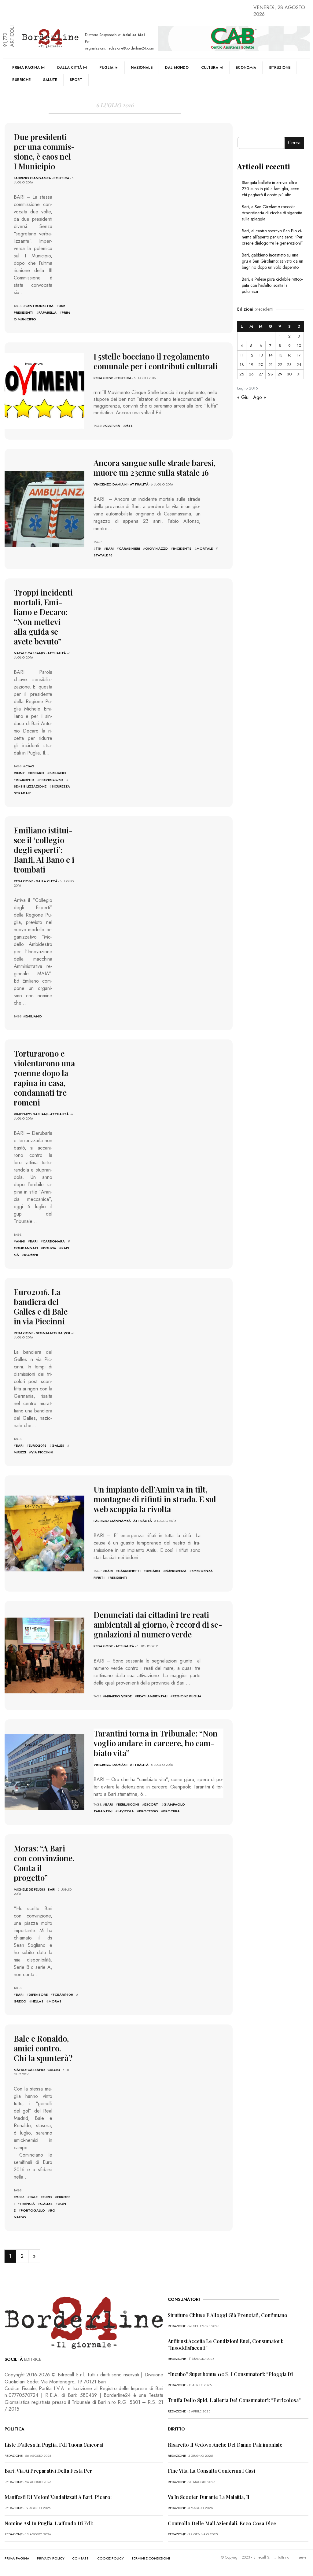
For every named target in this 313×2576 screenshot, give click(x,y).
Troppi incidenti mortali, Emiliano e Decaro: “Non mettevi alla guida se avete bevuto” (43, 617)
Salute (50, 80)
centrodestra (39, 306)
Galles (58, 1445)
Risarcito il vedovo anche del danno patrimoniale (225, 2445)
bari (110, 548)
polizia (50, 1248)
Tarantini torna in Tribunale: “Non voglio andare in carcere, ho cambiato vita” (156, 1743)
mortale (205, 548)
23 (289, 365)
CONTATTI (81, 2558)
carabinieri (129, 548)
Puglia (106, 68)
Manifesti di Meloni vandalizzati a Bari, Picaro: (58, 2497)
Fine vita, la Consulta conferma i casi (212, 2471)
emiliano (58, 773)
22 (280, 365)
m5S (129, 426)
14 (271, 355)
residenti (118, 1578)
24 (299, 365)
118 (98, 548)
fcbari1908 (63, 1995)
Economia (246, 68)
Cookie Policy (110, 2558)
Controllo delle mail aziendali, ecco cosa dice (222, 2523)
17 (299, 355)
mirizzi (20, 1452)
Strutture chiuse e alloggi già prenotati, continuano (228, 2315)
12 (251, 355)
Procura (171, 1811)
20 (261, 365)
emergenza (176, 1571)
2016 (20, 2197)
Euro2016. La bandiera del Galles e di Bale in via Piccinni (41, 1306)
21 (271, 365)
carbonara (54, 1241)
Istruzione (280, 68)
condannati (26, 1248)
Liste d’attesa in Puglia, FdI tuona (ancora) (54, 2445)
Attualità (139, 484)
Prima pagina (26, 68)
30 (289, 374)
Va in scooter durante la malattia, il (209, 2497)
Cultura (210, 68)
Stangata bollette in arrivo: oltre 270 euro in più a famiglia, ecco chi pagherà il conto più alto (271, 189)
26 (251, 374)
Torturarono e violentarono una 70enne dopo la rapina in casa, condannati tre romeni (44, 1078)
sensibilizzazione (30, 786)
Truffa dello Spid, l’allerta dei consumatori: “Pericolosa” (234, 2400)
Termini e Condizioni (151, 2558)
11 (242, 355)
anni (20, 1241)
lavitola (126, 1811)
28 (271, 374)
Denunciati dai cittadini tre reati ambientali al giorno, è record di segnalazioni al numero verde (158, 1624)
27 (261, 374)
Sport (76, 80)
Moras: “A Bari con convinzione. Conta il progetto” (44, 1863)
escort (151, 1804)
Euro (47, 2197)
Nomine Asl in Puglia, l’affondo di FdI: (49, 2523)
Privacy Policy (51, 2558)
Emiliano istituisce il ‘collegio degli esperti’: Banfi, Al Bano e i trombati (44, 850)
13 (261, 355)
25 (242, 374)
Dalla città (70, 68)
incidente (182, 548)
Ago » (260, 397)
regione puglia (187, 1696)
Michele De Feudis (29, 1889)
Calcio (54, 2070)
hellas (37, 2001)
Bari (52, 1889)
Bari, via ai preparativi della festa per (48, 2471)
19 (251, 365)
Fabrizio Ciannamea (32, 178)
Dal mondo (177, 68)
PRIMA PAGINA (17, 2558)
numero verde (118, 1696)
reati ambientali (152, 1696)
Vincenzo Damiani (110, 484)
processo (149, 1811)
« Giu (243, 397)
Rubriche (21, 80)
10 (299, 346)
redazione (103, 378)
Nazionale (142, 68)
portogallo (33, 2210)
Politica (61, 178)
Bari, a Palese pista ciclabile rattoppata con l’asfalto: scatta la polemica (272, 285)
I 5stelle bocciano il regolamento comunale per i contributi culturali (156, 361)
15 (280, 355)
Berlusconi (129, 1804)
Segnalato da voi (53, 1333)
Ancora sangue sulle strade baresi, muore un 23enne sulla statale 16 (155, 468)
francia (27, 2204)
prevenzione (51, 780)
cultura (113, 426)
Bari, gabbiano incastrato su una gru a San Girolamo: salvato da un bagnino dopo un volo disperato (272, 261)
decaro (37, 773)
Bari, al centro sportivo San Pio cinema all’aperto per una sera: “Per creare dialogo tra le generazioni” (272, 237)
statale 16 (103, 555)
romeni (31, 1255)
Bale (34, 2197)
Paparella (48, 312)
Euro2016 (38, 1445)
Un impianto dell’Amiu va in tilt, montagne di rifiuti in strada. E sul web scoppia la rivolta (155, 1499)
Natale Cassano (29, 653)
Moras (55, 2001)
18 (242, 365)
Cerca (294, 143)
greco (20, 2001)
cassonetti (129, 1571)
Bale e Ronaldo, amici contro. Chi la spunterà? (43, 2048)
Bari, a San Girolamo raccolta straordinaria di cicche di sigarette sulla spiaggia (272, 213)
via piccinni (42, 1452)
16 (289, 355)
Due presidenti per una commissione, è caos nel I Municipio (44, 151)
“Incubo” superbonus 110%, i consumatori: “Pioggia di (230, 2374)
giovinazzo (156, 548)
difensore (38, 1995)
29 (280, 374)
